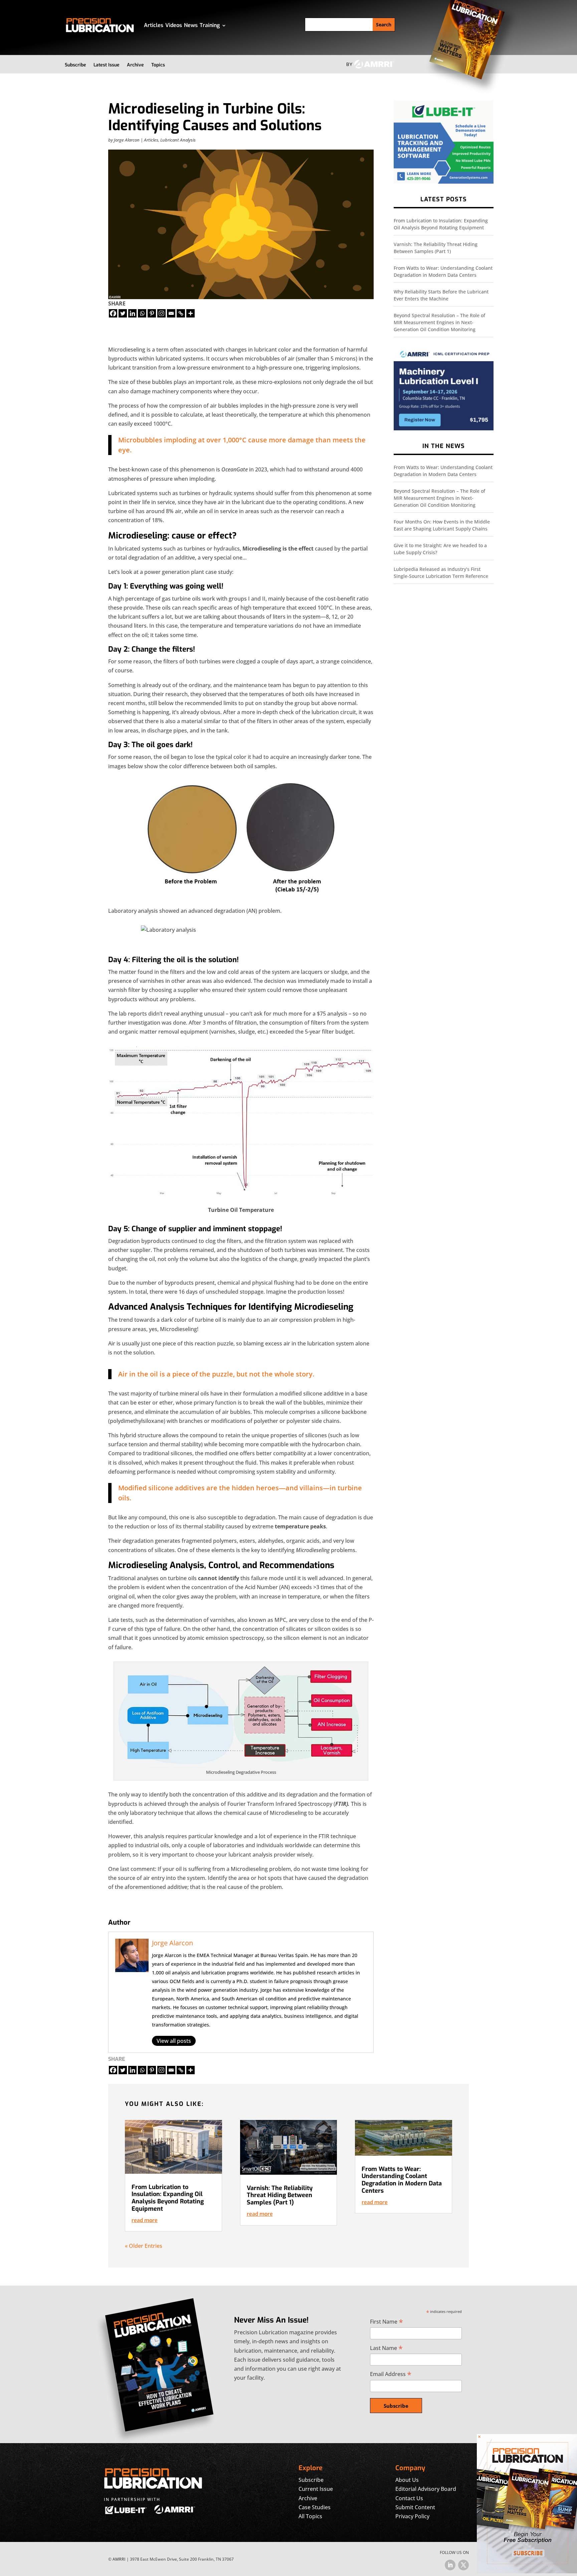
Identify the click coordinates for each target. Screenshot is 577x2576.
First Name (387, 2321)
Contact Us (409, 2498)
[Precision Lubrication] (527, 2571)
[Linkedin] (132, 313)
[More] (190, 313)
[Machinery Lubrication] (444, 428)
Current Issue (316, 2489)
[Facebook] (113, 313)
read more (145, 2220)
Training (210, 25)
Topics (158, 65)
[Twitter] (123, 313)
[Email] (171, 313)
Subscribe (75, 65)
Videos (174, 25)
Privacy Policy (412, 2516)
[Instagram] (161, 313)
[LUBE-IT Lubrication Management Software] (444, 182)
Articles (154, 25)
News (191, 25)
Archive (135, 65)
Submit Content (415, 2507)
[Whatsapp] (142, 313)
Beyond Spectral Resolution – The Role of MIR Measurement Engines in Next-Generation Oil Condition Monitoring (439, 322)
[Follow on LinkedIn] (450, 2565)
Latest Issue (107, 65)
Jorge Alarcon (127, 140)
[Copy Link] (181, 313)
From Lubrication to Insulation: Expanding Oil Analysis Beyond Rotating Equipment (168, 2198)
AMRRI (119, 2559)
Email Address (391, 2374)
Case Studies (315, 2507)
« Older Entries (144, 2246)
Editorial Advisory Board (426, 2489)
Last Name (386, 2348)
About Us (407, 2480)
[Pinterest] (152, 313)
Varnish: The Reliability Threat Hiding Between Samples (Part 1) (280, 2195)
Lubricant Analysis (178, 140)
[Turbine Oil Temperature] (241, 1194)
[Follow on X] (463, 2565)
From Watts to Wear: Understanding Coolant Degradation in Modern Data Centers (402, 2180)
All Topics (310, 2516)
